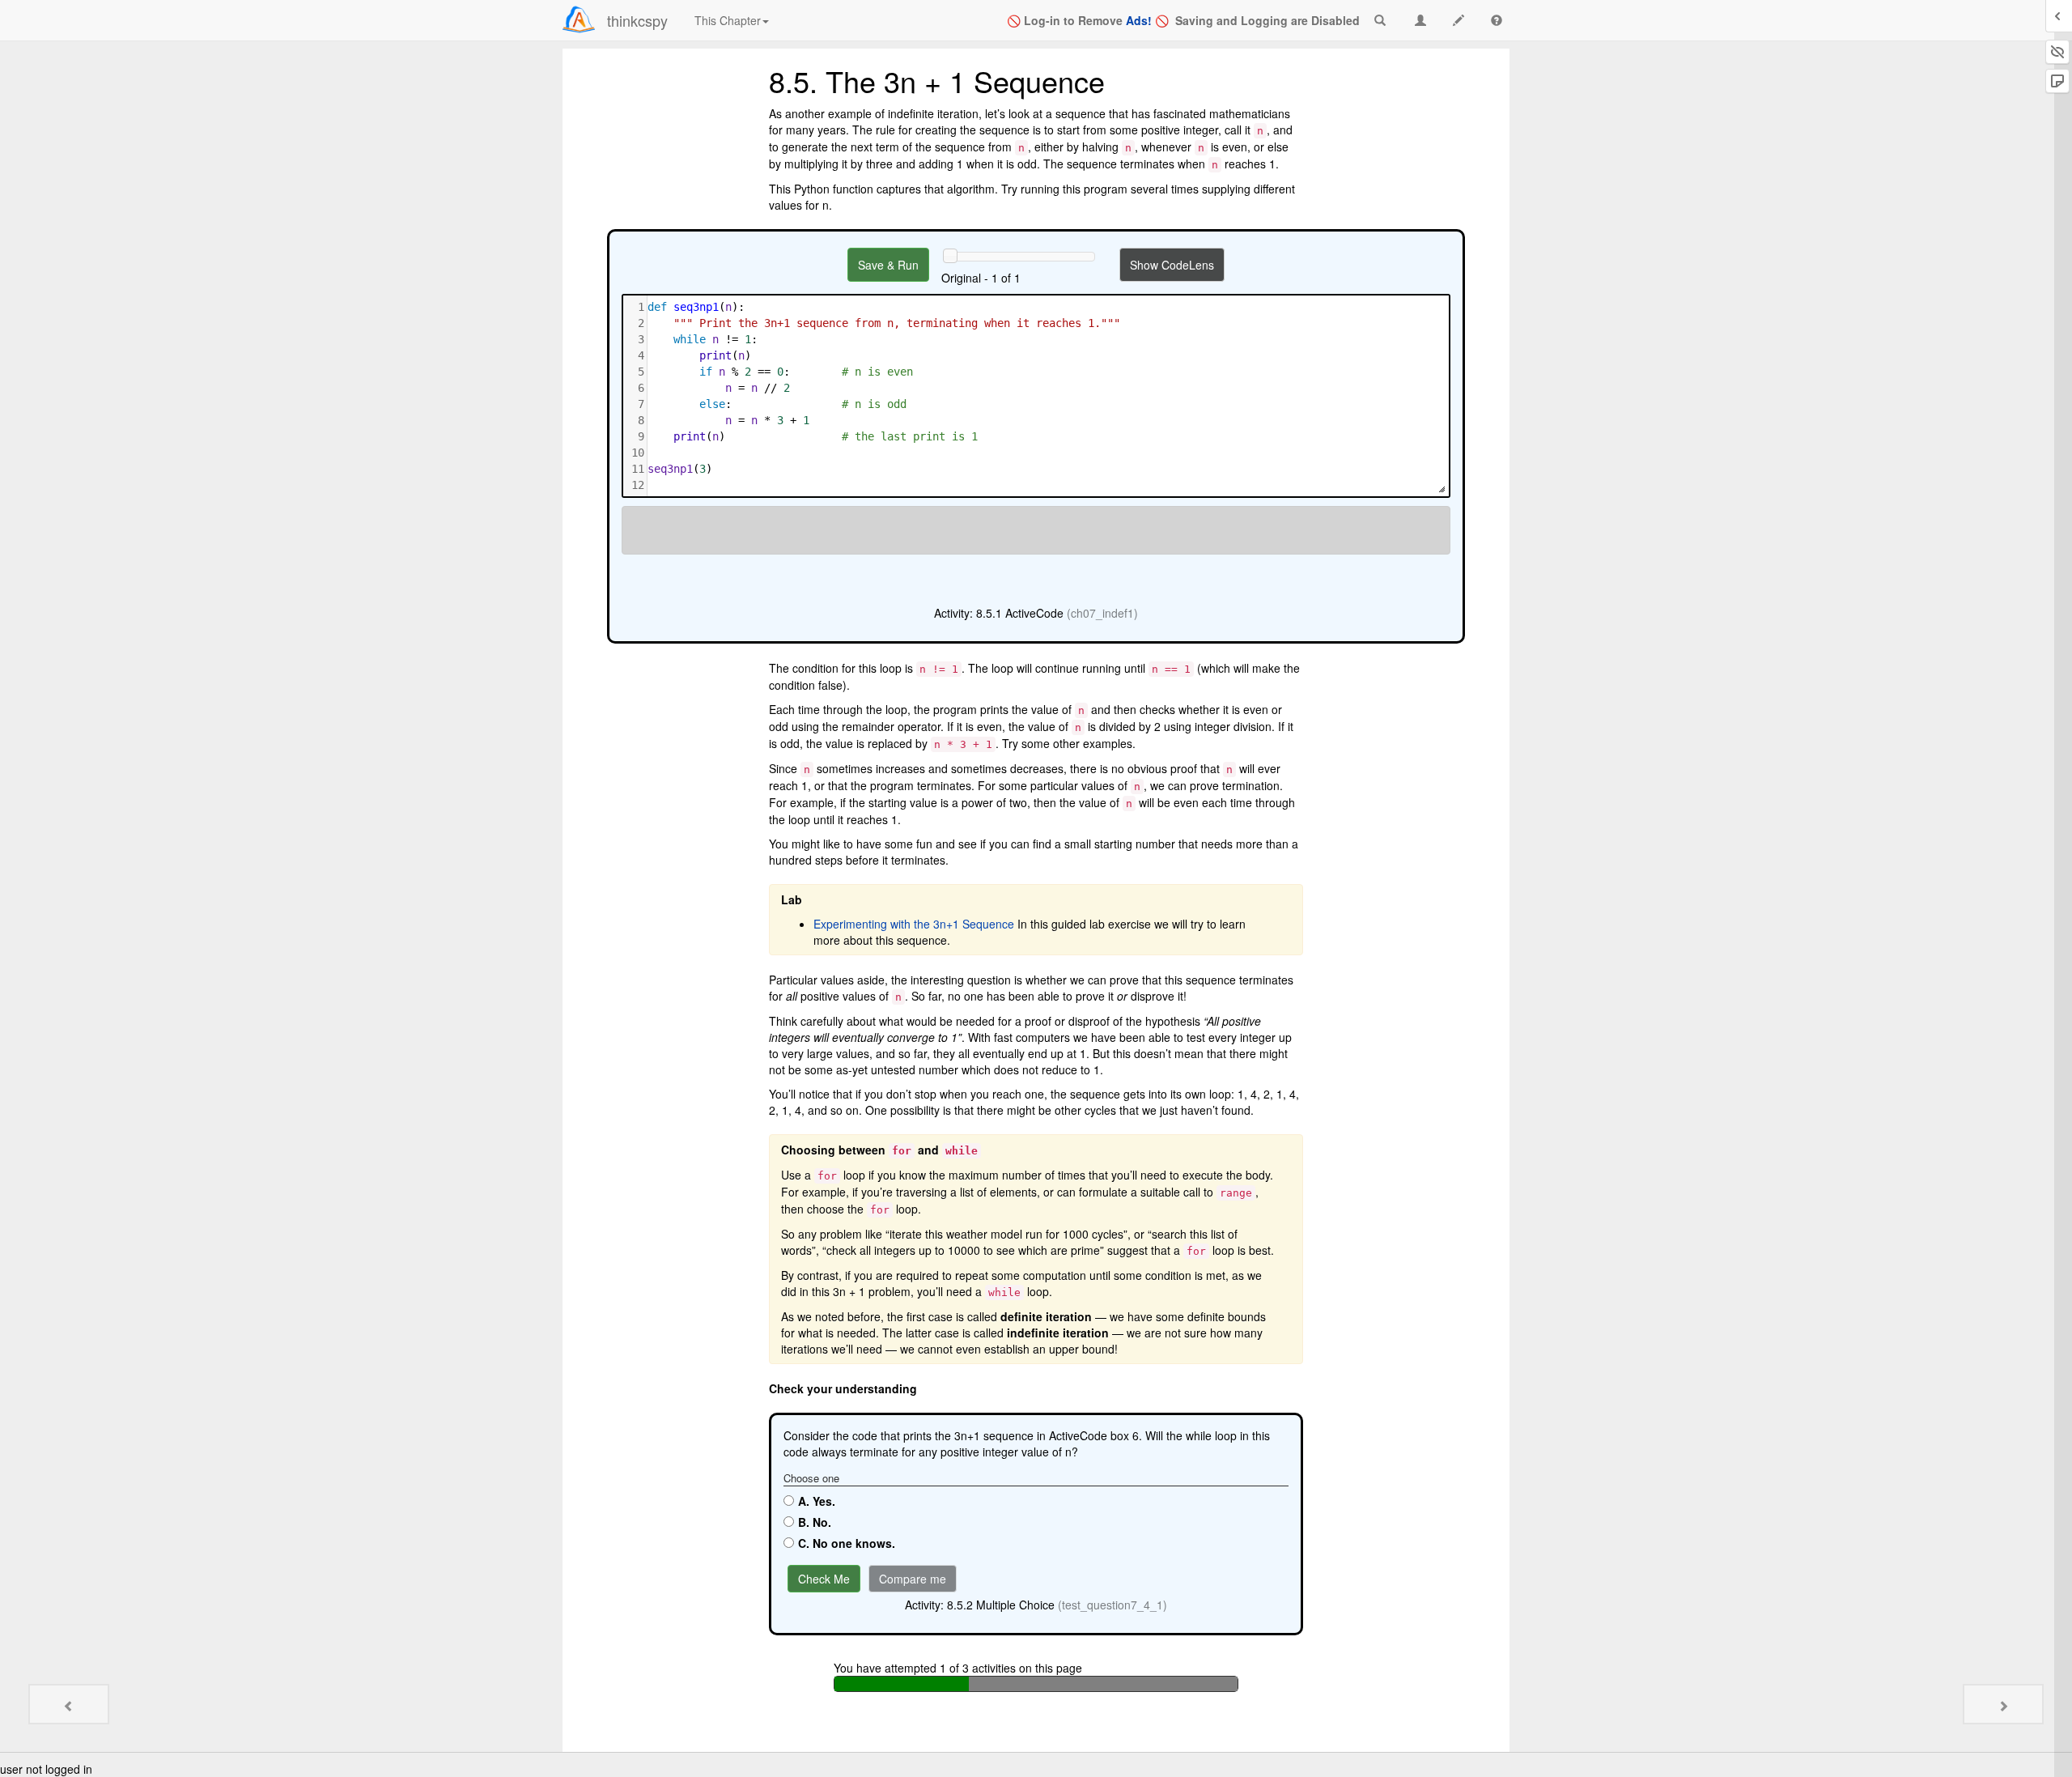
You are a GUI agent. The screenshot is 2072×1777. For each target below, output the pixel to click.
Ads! (1139, 20)
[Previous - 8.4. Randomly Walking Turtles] (69, 1704)
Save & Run (888, 265)
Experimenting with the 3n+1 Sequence (914, 924)
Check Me (824, 1579)
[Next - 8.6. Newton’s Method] (2003, 1704)
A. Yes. (817, 1501)
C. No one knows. (847, 1543)
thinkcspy (637, 20)
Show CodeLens (1172, 265)
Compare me (913, 1579)
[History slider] (950, 256)
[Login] (579, 19)
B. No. (815, 1522)
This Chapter (728, 20)
